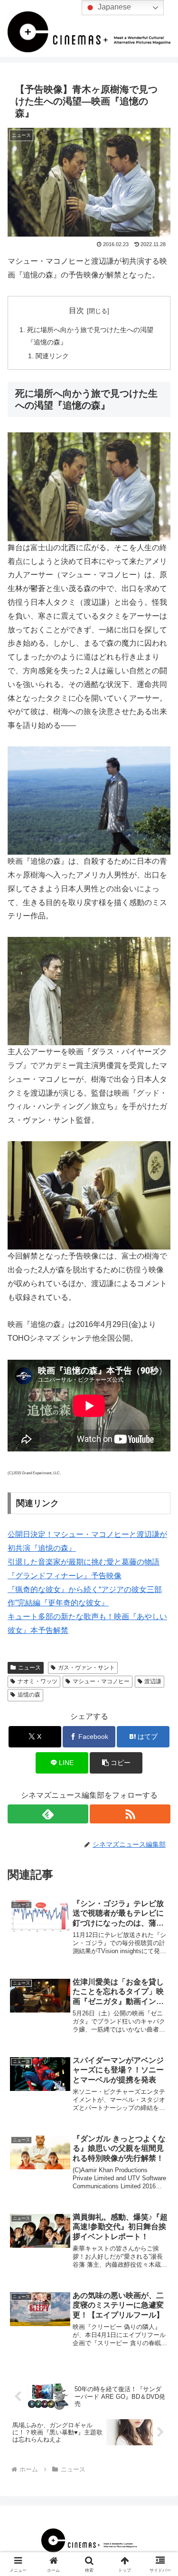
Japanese (113, 7)
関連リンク (52, 356)
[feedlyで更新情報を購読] (48, 1814)
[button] (116, 1763)
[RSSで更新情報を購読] (130, 1814)
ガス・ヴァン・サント (86, 1668)
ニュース (29, 1668)
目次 (76, 310)
